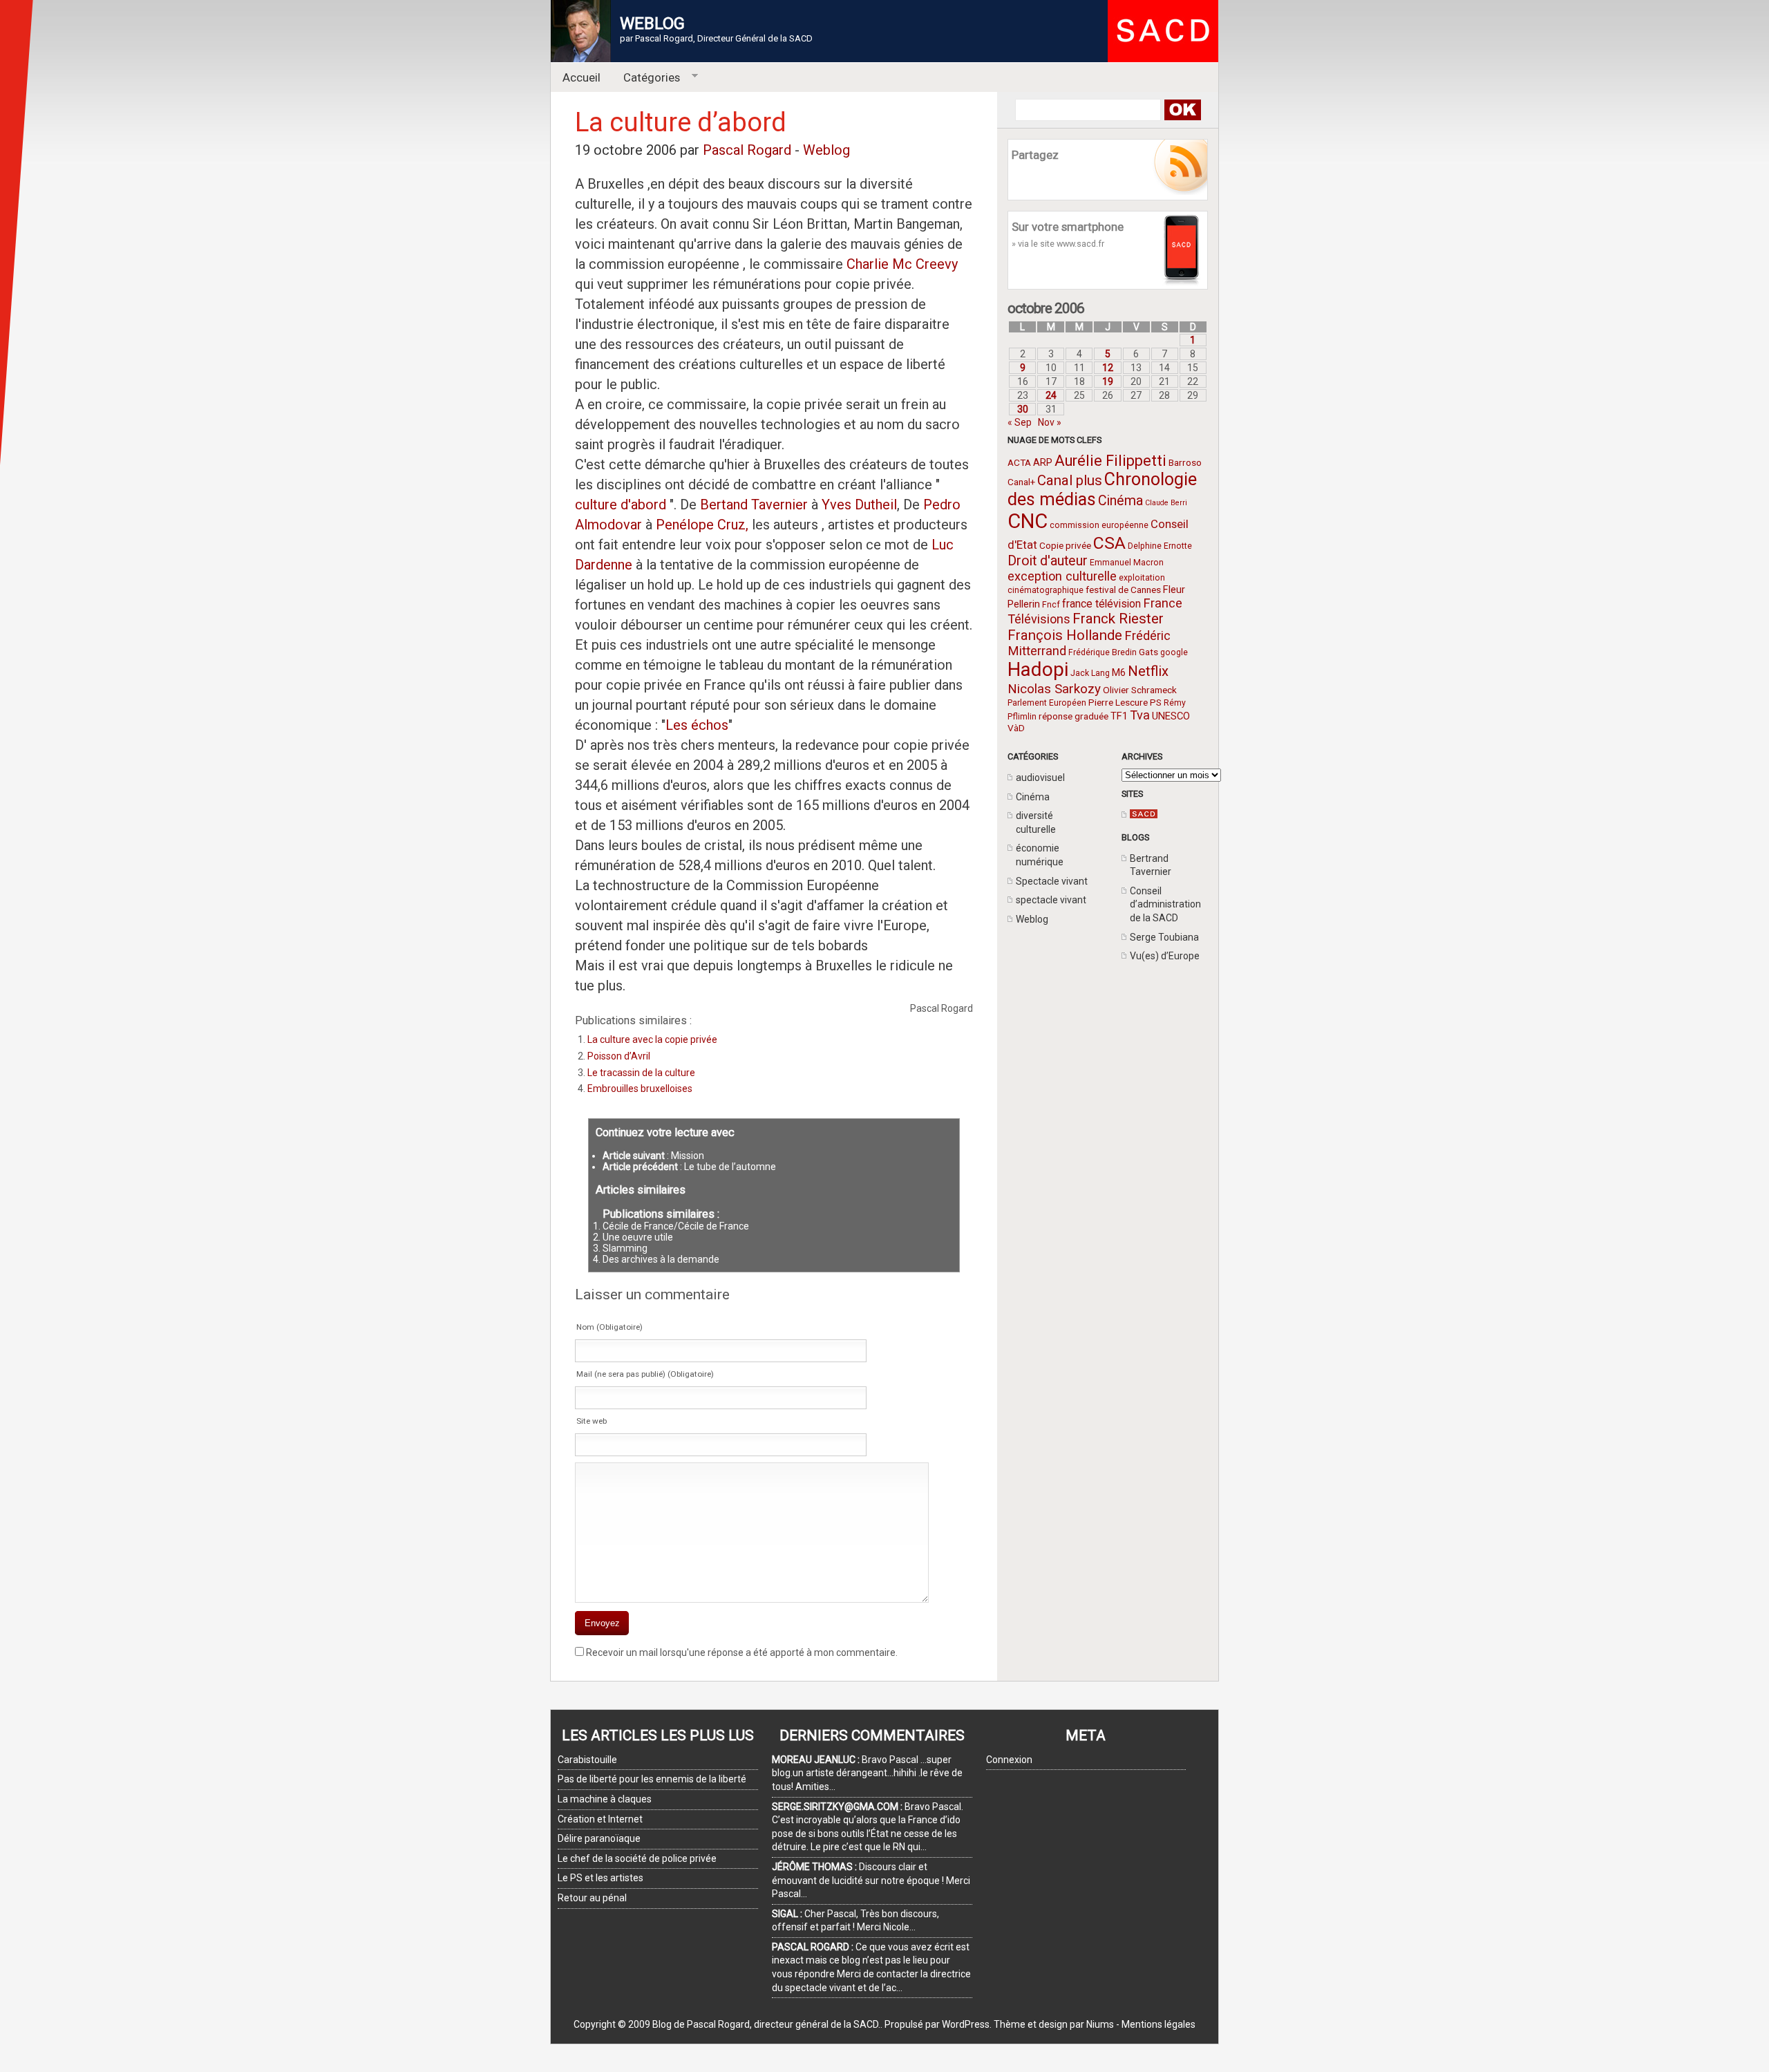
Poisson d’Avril (619, 1056)
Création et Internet (600, 1819)
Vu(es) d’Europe (1165, 956)
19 (1108, 382)
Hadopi (1038, 669)
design (1053, 2024)
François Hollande (1065, 635)
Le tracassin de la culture (641, 1073)
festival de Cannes (1123, 590)
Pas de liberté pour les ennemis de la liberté (652, 1779)
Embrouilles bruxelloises (640, 1089)
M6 (1119, 672)
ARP (1043, 462)
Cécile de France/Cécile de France (676, 1226)
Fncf (1051, 605)
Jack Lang (1090, 673)
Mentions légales (1158, 2024)
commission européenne (1099, 525)
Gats (1148, 652)
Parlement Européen (1047, 703)
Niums (1100, 2024)
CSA (1109, 543)
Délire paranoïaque (599, 1838)
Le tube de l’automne (730, 1167)
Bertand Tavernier (754, 505)
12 (1108, 368)
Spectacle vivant (1052, 881)
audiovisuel (1040, 778)
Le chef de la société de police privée (637, 1858)
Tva (1140, 715)
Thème (1010, 2024)
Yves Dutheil (859, 505)
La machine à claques (605, 1799)
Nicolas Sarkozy (1054, 689)
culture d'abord (622, 505)
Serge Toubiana (1164, 937)
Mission (688, 1156)
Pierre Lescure (1118, 702)
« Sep (1020, 422)
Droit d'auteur (1048, 561)
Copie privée (1065, 545)
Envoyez (602, 1623)
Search (1182, 110)
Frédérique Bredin (1103, 652)
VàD (1016, 728)
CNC (1028, 521)
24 (1051, 395)
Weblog (1032, 919)
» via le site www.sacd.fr (1058, 244)
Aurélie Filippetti (1110, 461)
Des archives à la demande (661, 1259)
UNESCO (1171, 716)
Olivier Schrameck (1140, 690)
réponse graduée (1073, 716)
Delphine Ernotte (1160, 546)
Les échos (697, 725)
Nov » (1050, 422)
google (1174, 652)
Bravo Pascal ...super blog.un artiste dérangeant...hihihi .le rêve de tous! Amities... (867, 1773)
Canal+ (1021, 482)
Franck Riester (1118, 619)
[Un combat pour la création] (1144, 815)
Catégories (646, 78)
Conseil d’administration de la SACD (1165, 904)
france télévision (1101, 604)
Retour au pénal (592, 1898)
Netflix (1148, 671)
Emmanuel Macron (1127, 563)
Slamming (625, 1248)
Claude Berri (1166, 503)
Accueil (581, 77)
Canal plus (1070, 480)
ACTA (1019, 462)
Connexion (1009, 1760)
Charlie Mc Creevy (902, 264)
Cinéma (1120, 501)
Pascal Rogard (747, 150)
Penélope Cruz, (702, 525)
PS (1156, 702)
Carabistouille (587, 1760)
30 (1023, 409)
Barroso (1185, 462)
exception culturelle (1062, 576)
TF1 (1119, 716)
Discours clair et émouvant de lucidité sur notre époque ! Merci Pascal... (871, 1880)
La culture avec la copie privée (652, 1039)
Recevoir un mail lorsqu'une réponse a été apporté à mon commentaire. (742, 1652)
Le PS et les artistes (600, 1878)
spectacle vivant (1051, 900)
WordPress (966, 2024)
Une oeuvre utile (638, 1237)
